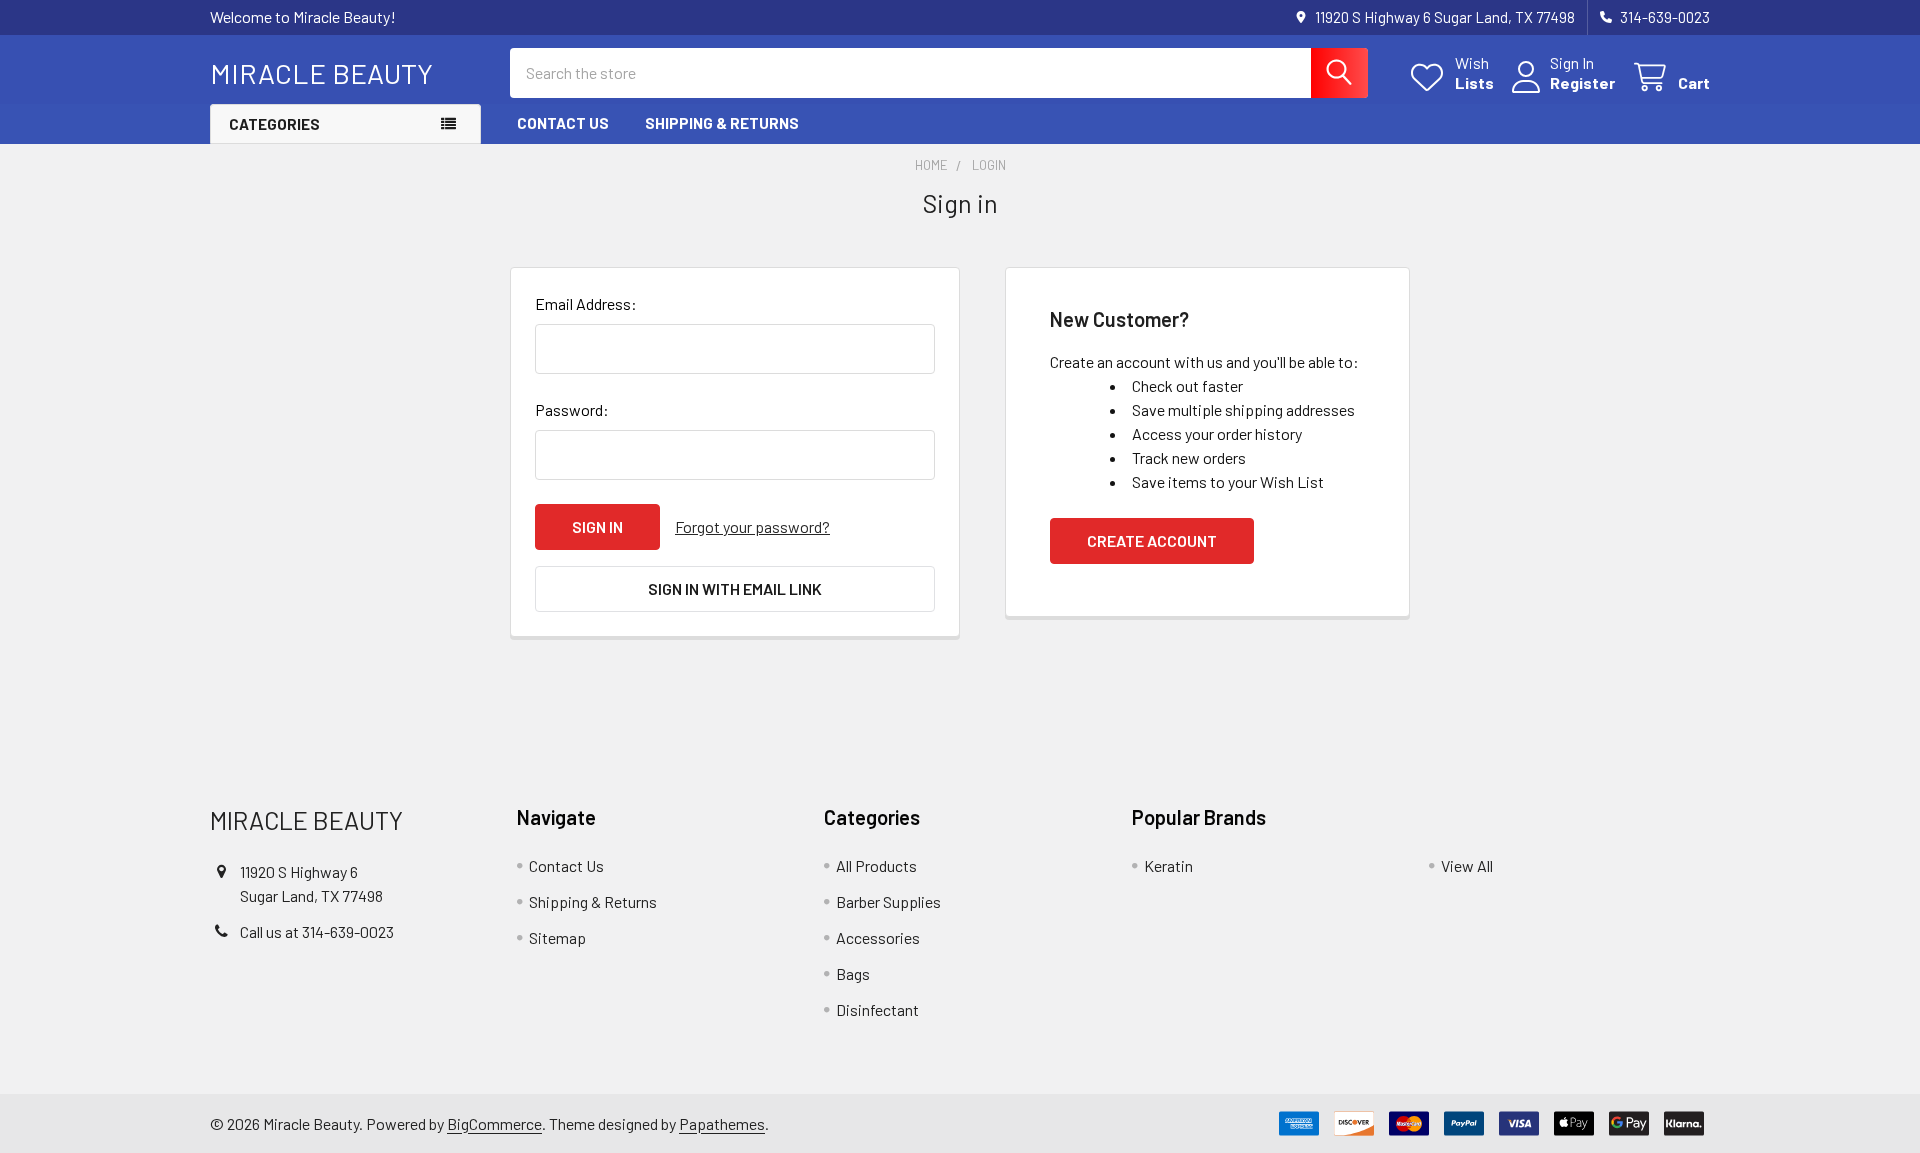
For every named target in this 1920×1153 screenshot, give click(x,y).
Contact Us (563, 123)
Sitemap (557, 937)
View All (1467, 865)
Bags (853, 973)
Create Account (1152, 540)
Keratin (1168, 865)
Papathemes (722, 1123)
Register (1582, 82)
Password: (572, 409)
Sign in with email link (735, 588)
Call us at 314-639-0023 (317, 931)
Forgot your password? (752, 526)
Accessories (878, 937)
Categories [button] (274, 124)
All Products (876, 865)
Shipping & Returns (722, 123)
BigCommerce (494, 1123)
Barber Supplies (888, 901)
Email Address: (586, 303)
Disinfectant (877, 1009)
